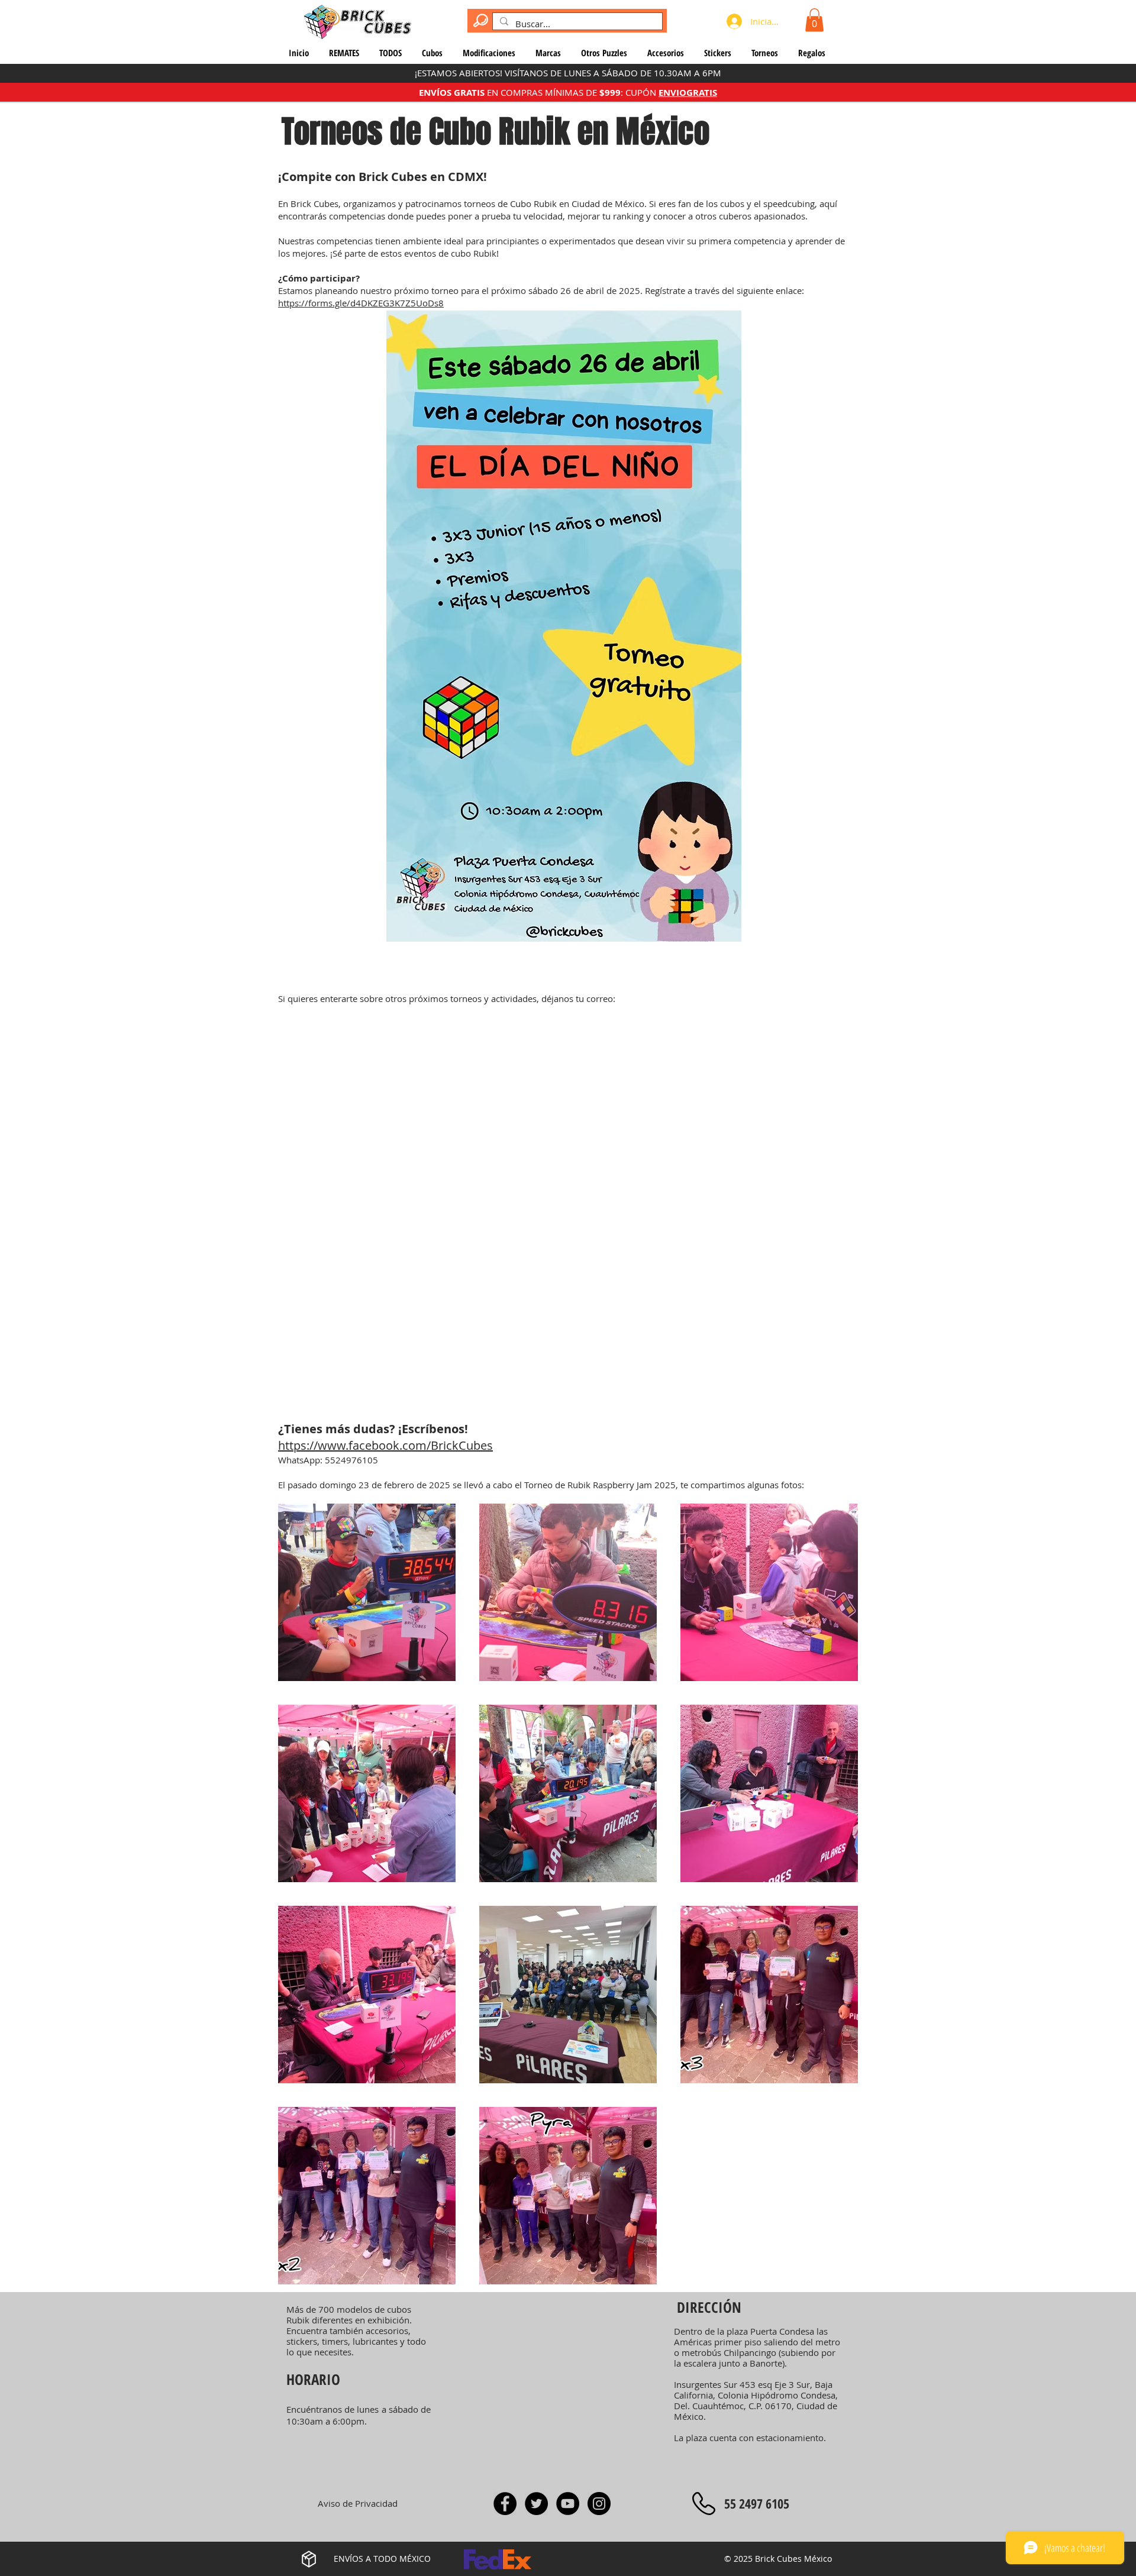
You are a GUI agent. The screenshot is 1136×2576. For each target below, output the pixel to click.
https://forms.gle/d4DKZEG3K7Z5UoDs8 (361, 303)
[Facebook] (505, 2504)
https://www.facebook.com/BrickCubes (385, 1445)
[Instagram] (599, 2504)
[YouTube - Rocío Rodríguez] (568, 2504)
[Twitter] (536, 2504)
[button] (814, 20)
